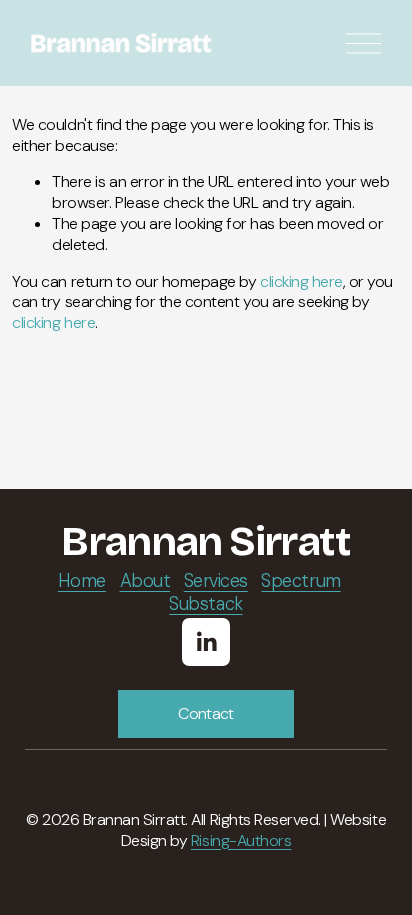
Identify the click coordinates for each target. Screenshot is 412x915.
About (145, 581)
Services (216, 581)
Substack (205, 604)
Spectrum (300, 581)
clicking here (301, 281)
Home (82, 581)
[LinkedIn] (206, 642)
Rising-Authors (241, 841)
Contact (206, 713)
